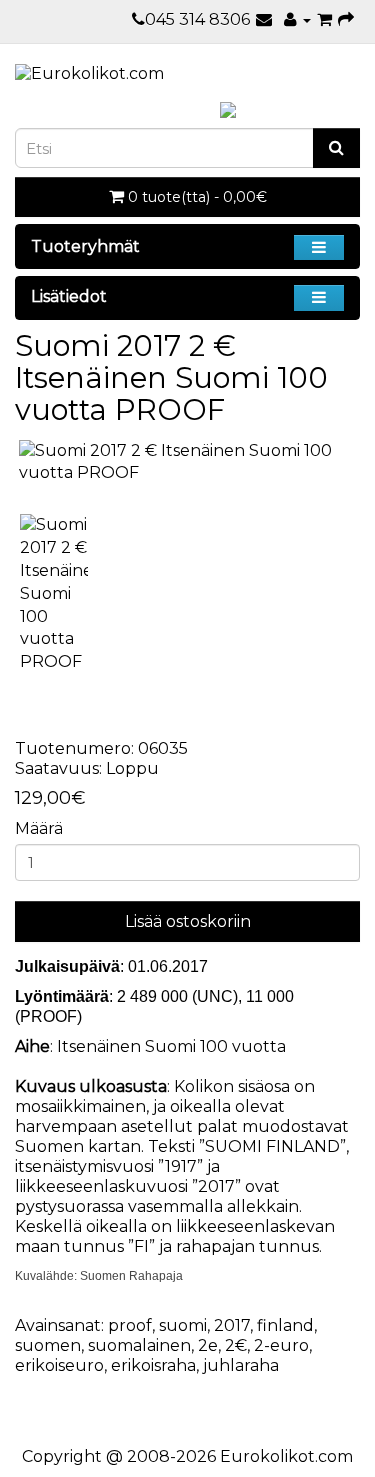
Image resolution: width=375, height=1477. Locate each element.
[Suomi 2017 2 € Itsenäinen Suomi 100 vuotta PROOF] (187, 463)
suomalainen (139, 1345)
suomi (183, 1325)
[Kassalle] (346, 19)
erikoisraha (153, 1365)
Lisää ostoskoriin (188, 921)
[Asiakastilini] (297, 19)
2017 (232, 1325)
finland (285, 1325)
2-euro (281, 1345)
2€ (236, 1345)
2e (208, 1345)
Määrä (39, 828)
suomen (48, 1345)
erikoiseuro (59, 1365)
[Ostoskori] (324, 19)
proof (130, 1325)
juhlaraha (241, 1365)
